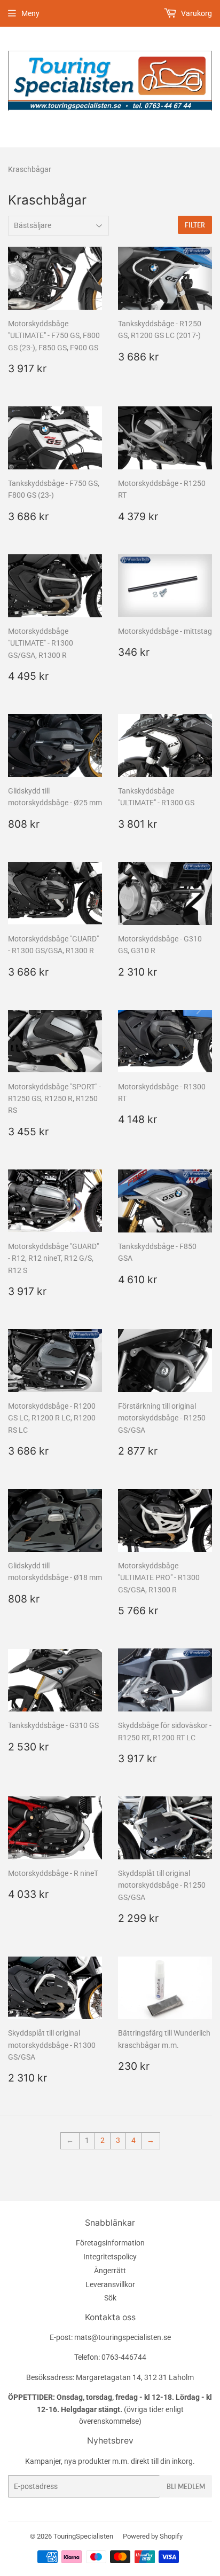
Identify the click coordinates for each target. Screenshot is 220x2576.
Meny (30, 13)
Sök (110, 2298)
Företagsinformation (110, 2243)
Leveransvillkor (110, 2284)
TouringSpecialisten (83, 2536)
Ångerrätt (110, 2271)
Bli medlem (186, 2487)
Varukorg (196, 13)
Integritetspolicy (110, 2257)
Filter (195, 225)
